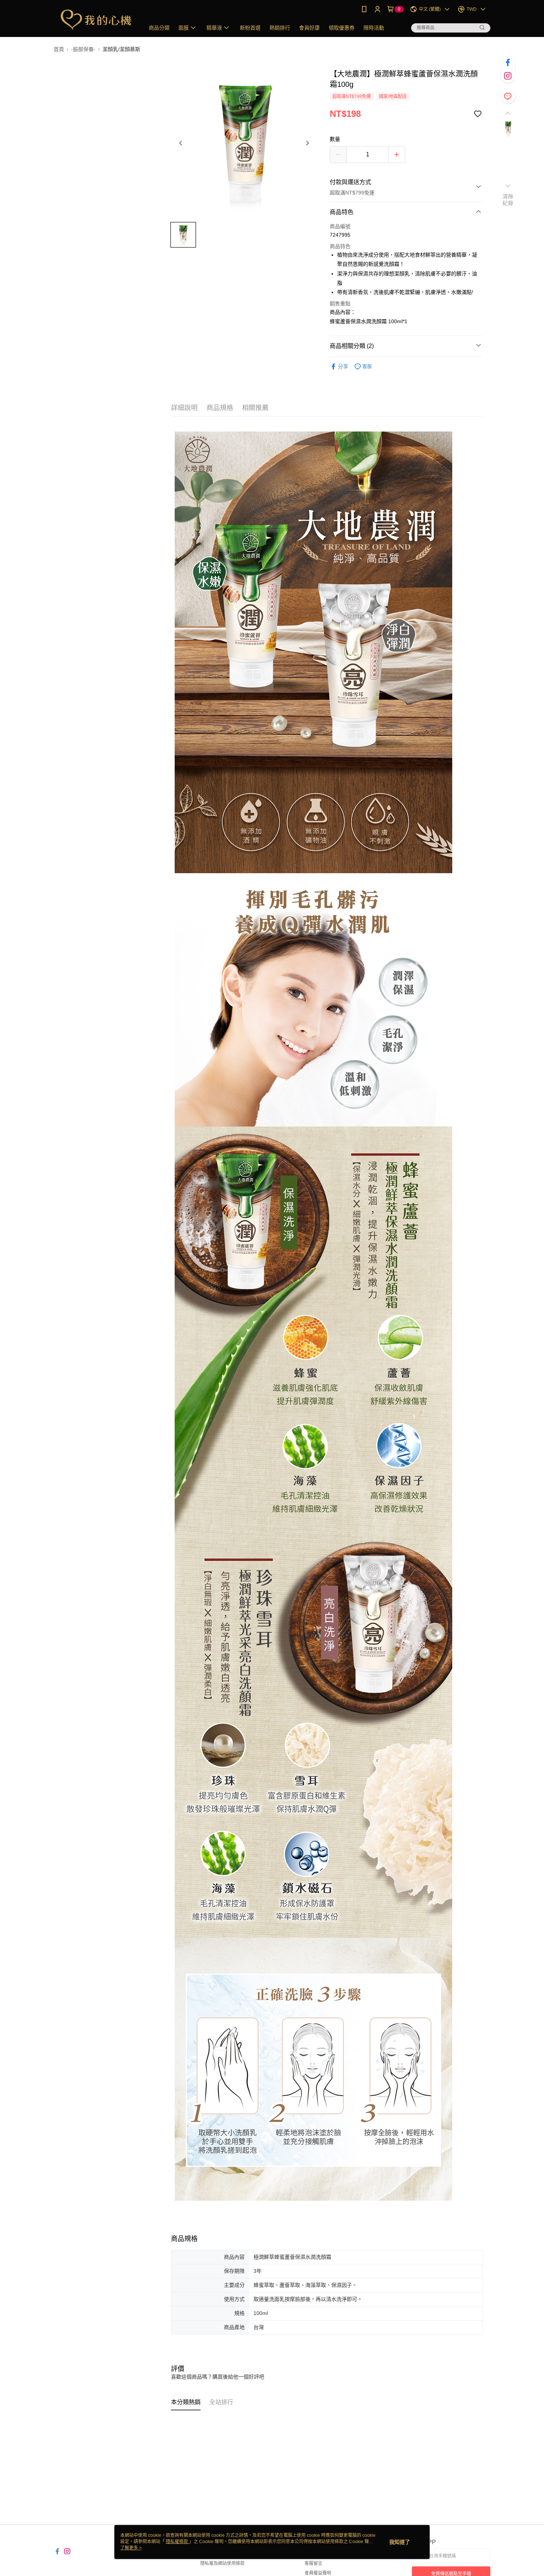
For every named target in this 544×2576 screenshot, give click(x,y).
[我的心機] (95, 19)
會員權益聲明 (318, 2573)
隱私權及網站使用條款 (222, 2563)
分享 (343, 366)
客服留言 (313, 2563)
